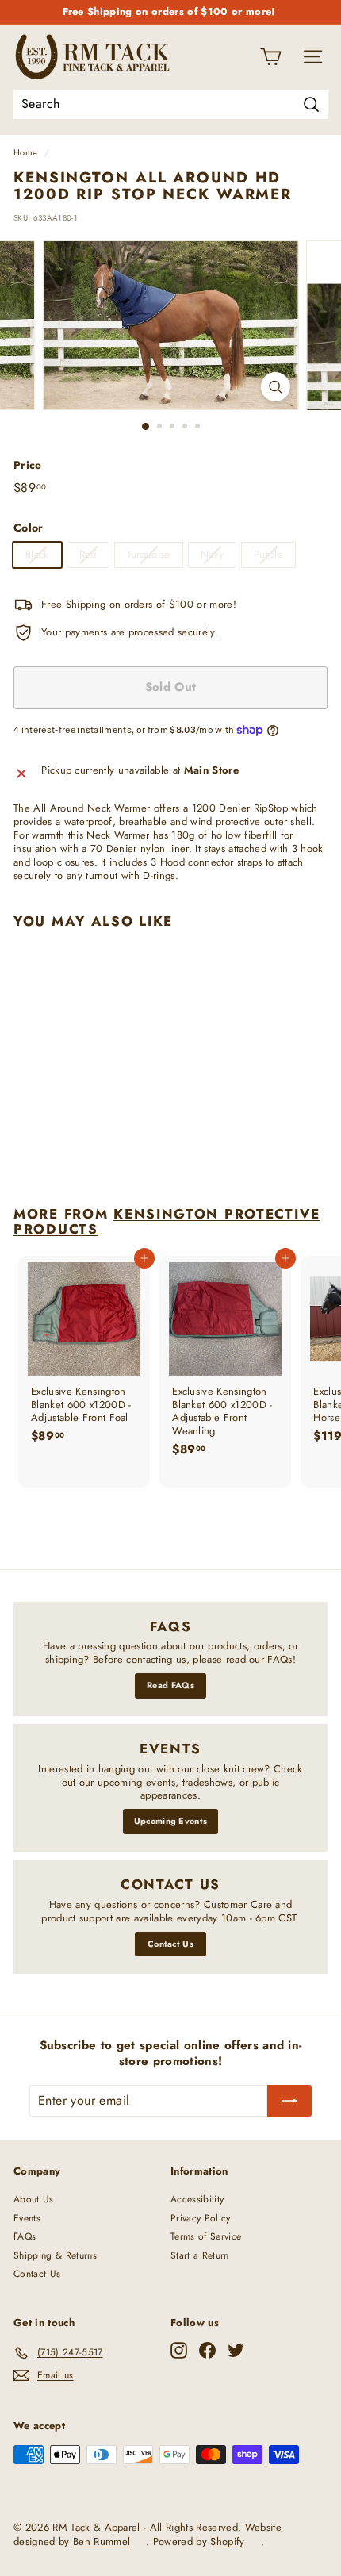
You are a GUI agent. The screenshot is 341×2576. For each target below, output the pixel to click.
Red (88, 554)
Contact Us (170, 1944)
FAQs (25, 2236)
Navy (212, 554)
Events (27, 2218)
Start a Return (200, 2255)
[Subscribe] (289, 2101)
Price (28, 465)
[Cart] (271, 57)
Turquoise (149, 554)
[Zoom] (275, 387)
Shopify (227, 2541)
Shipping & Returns (55, 2255)
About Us (34, 2199)
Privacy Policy (201, 2218)
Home (25, 152)
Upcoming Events (171, 1821)
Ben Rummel (102, 2541)
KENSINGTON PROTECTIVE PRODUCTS (167, 1221)
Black (37, 554)
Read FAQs (170, 1685)
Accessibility (197, 2199)
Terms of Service (206, 2236)
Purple (268, 554)
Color (29, 528)
